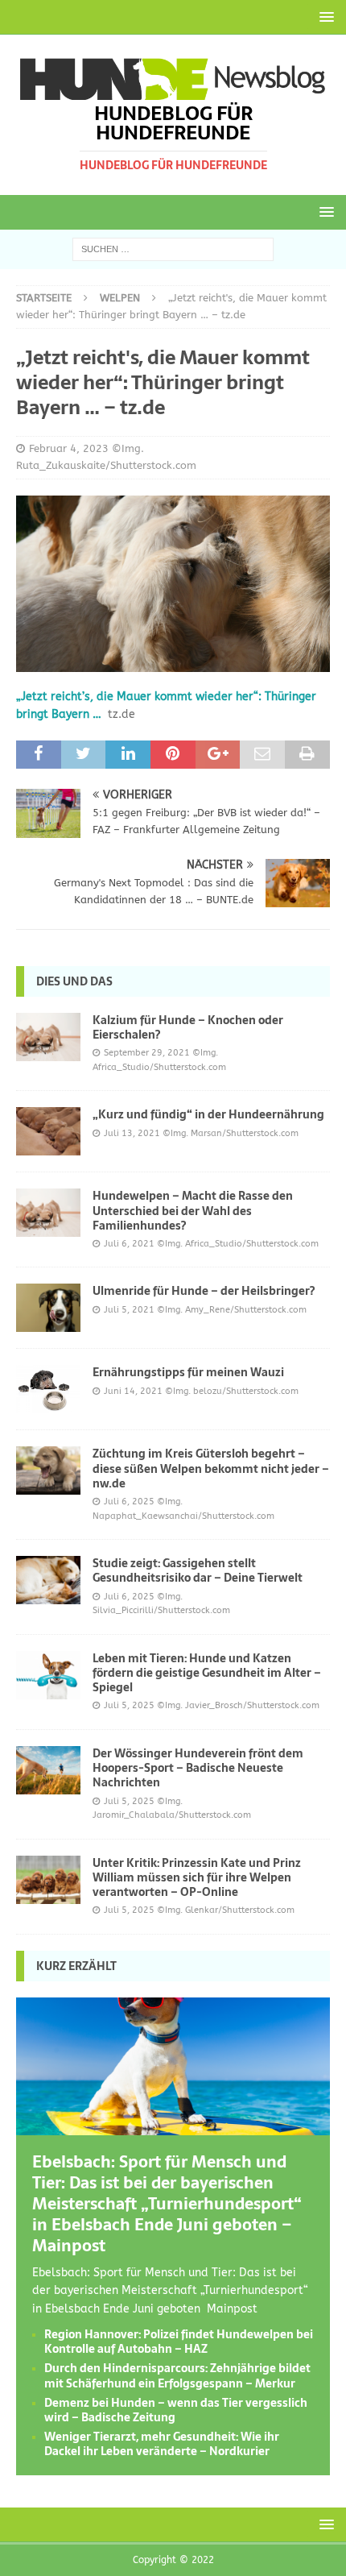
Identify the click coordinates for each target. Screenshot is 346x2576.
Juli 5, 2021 (129, 1310)
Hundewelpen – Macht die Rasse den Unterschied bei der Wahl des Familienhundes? (193, 1210)
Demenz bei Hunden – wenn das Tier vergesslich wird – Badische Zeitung (176, 2410)
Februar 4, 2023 (69, 448)
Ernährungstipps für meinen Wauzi (188, 1372)
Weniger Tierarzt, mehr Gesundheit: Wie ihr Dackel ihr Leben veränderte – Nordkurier (162, 2444)
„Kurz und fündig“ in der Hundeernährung (208, 1114)
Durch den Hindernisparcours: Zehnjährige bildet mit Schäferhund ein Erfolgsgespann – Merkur (177, 2375)
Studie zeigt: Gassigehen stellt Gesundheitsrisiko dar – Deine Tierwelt (198, 1570)
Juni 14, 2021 (133, 1391)
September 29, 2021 (147, 1053)
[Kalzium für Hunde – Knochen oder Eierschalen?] (48, 1037)
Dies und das (74, 981)
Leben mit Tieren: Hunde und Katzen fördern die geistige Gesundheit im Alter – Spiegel (207, 1673)
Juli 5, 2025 (129, 1705)
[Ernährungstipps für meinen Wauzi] (48, 1389)
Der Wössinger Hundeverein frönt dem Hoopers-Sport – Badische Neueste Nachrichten (198, 1768)
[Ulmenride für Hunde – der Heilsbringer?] (48, 1308)
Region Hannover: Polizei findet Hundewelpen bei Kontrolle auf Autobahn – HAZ (179, 2342)
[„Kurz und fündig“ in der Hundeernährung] (48, 1131)
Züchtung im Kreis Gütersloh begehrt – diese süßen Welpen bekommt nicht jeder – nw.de (211, 1468)
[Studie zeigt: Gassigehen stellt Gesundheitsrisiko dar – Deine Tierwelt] (48, 1580)
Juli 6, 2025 (129, 1502)
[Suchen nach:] (173, 249)
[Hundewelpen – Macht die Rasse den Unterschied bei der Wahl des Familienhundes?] (48, 1213)
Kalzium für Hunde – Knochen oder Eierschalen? (188, 1027)
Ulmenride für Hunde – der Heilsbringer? (204, 1291)
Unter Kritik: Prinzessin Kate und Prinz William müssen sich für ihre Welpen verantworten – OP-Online (197, 1877)
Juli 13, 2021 (132, 1133)
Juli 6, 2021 (129, 1244)
